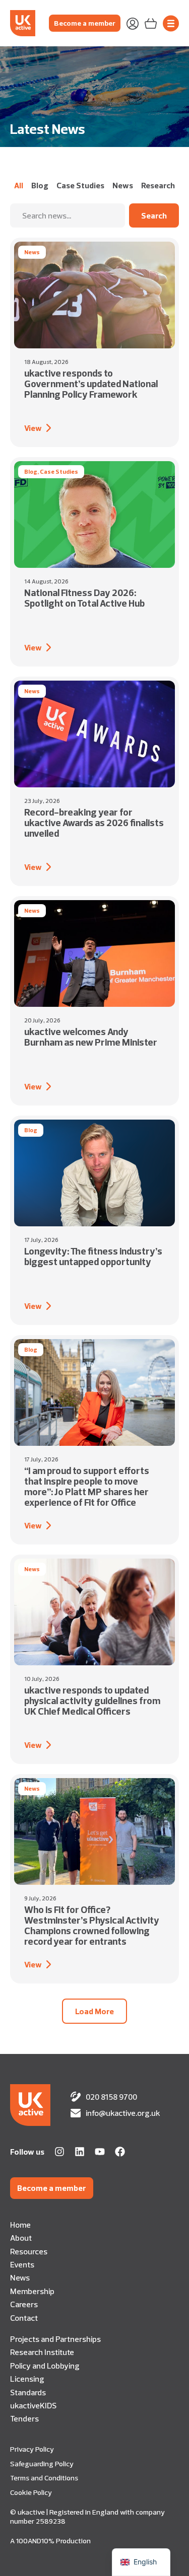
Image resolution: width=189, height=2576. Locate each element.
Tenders (24, 2418)
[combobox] (68, 215)
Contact (24, 2318)
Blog (40, 185)
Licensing (27, 2379)
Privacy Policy (32, 2449)
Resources (29, 2251)
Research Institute (42, 2352)
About (21, 2238)
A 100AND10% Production (50, 2541)
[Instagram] (59, 2152)
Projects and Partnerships (55, 2339)
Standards (28, 2392)
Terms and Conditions (44, 2478)
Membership (32, 2291)
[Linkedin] (80, 2152)
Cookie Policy (31, 2492)
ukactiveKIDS (33, 2405)
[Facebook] (120, 2152)
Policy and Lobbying (45, 2366)
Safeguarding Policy (42, 2464)
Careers (24, 2304)
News (123, 185)
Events (22, 2264)
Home (20, 2225)
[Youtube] (100, 2152)
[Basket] (151, 23)
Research (158, 185)
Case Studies (80, 185)
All (19, 185)
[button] (94, 2011)
